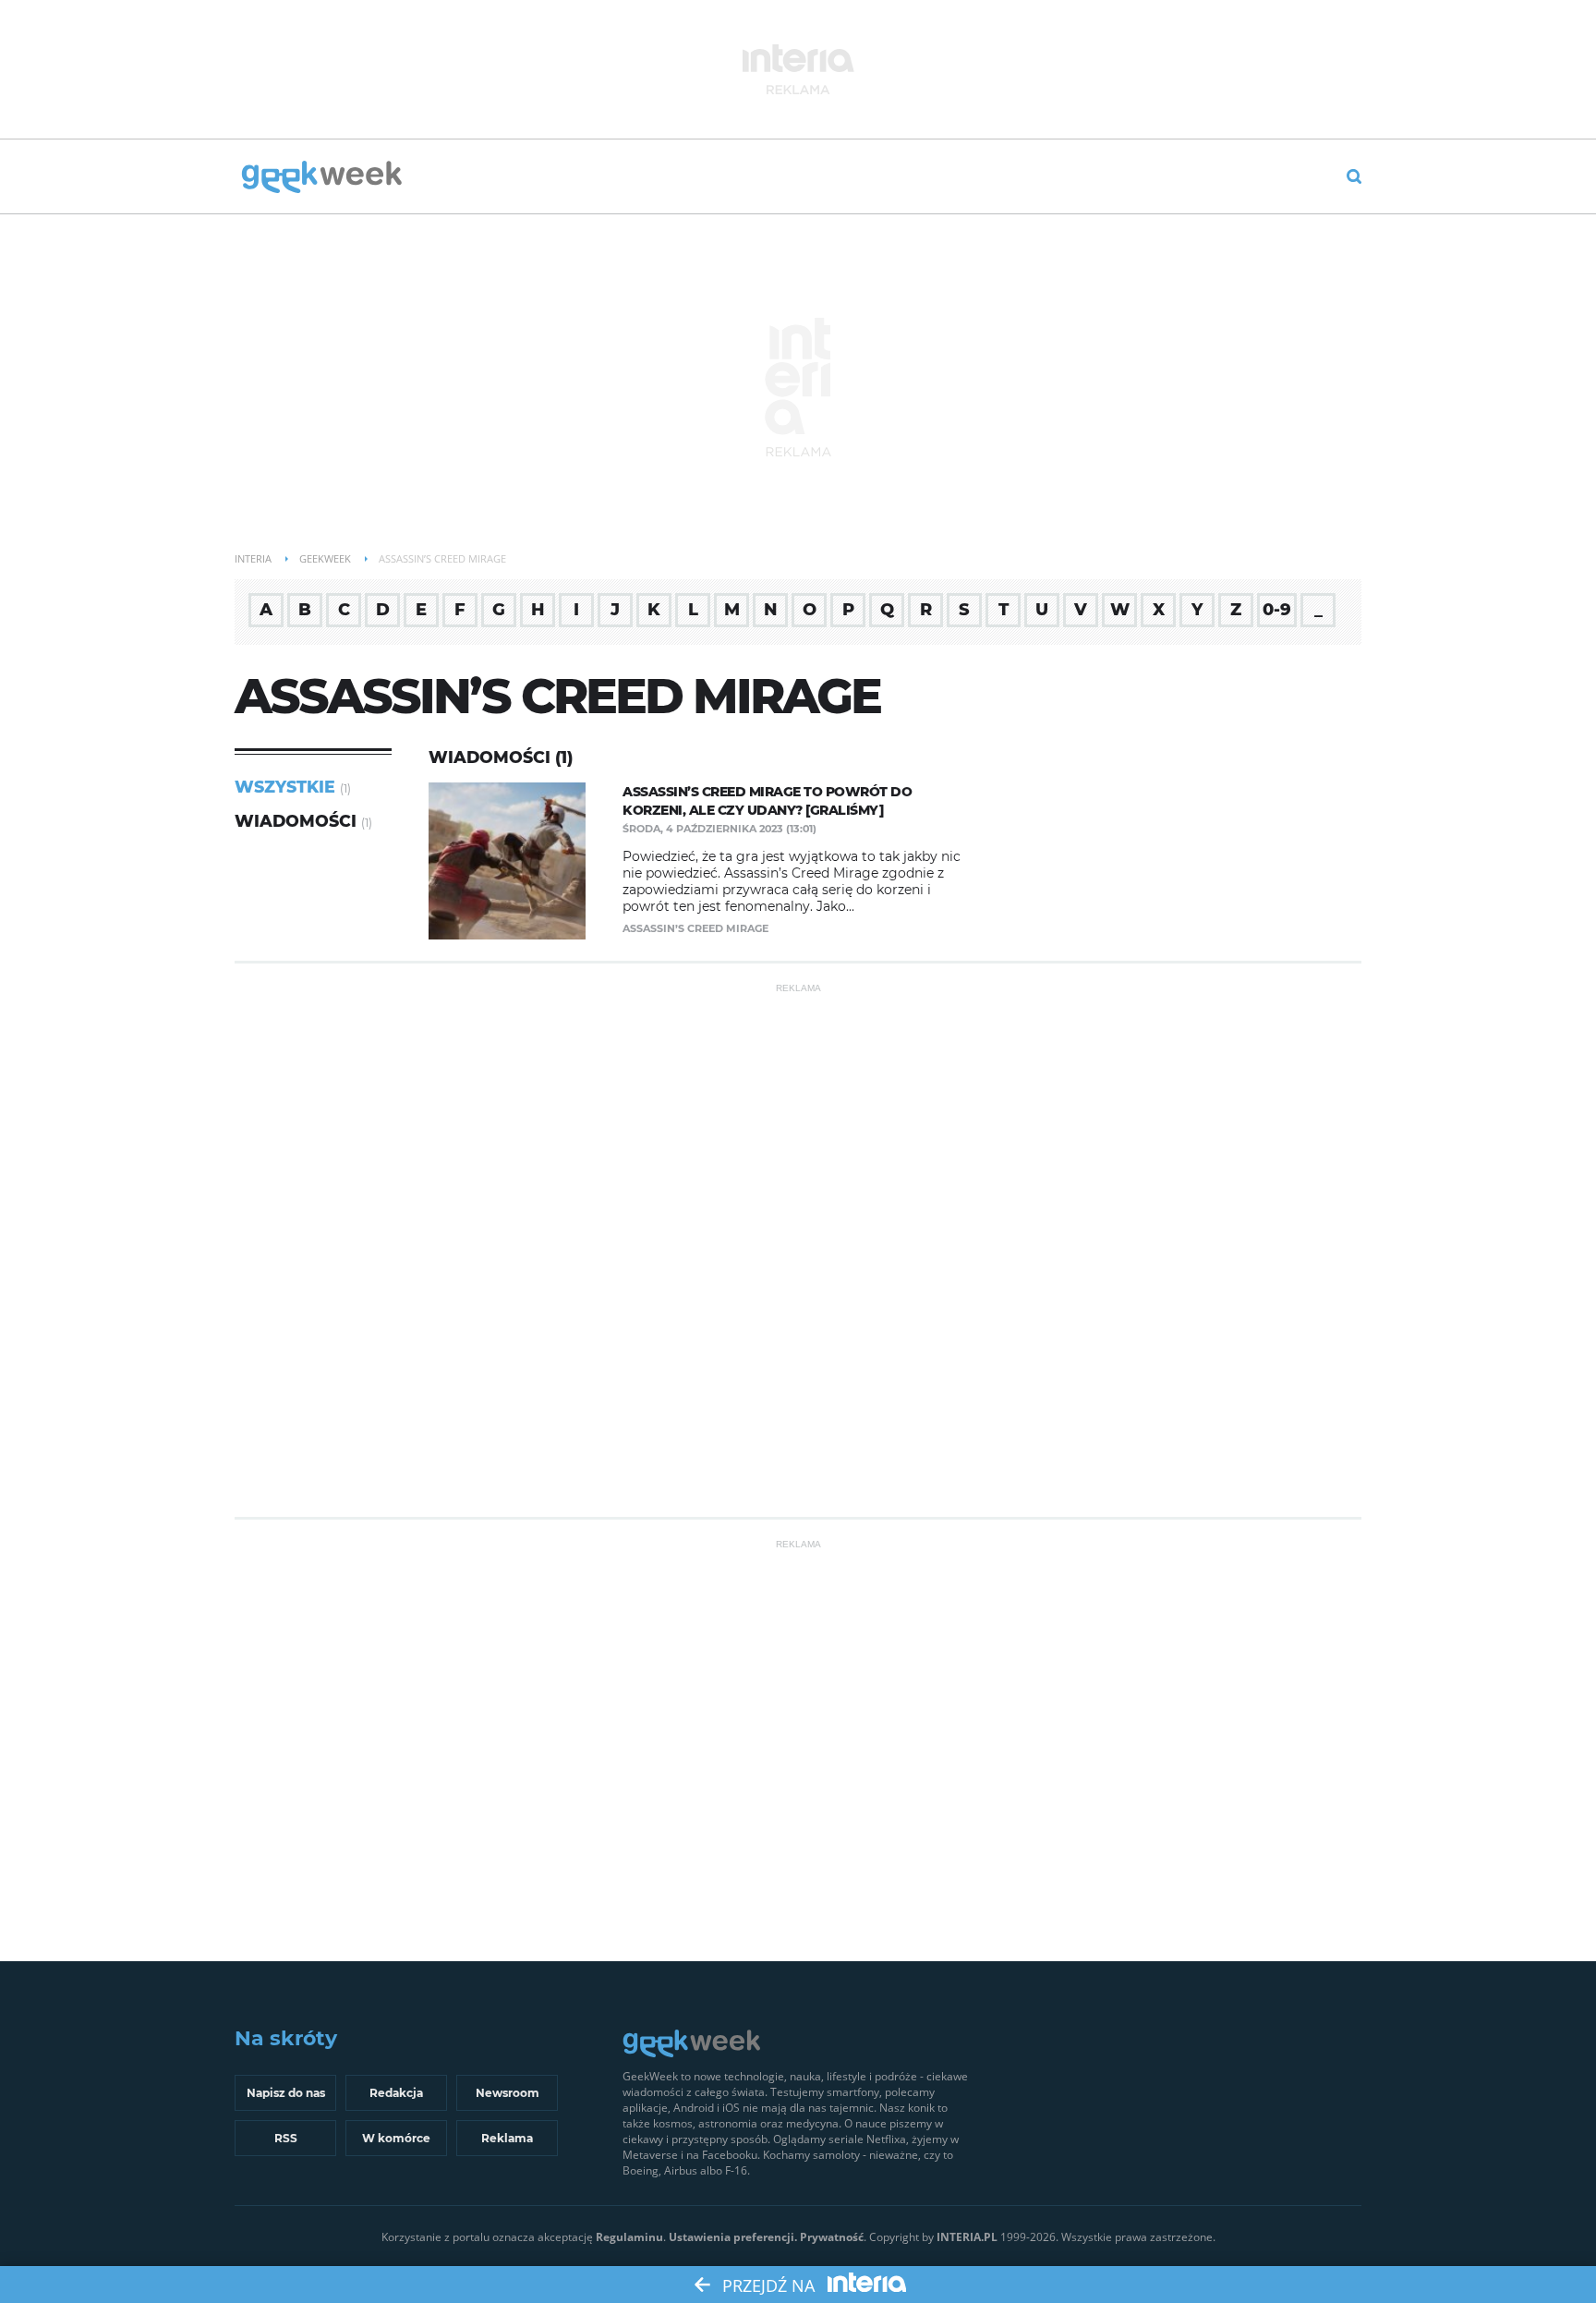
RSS (286, 2138)
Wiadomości (296, 821)
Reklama (507, 2138)
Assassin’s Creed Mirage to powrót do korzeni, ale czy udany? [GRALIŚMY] (767, 801)
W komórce (396, 2138)
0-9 (1277, 610)
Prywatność (832, 2237)
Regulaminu (629, 2237)
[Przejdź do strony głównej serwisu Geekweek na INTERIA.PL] (322, 178)
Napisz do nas (286, 2093)
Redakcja (396, 2093)
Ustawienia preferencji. (733, 2237)
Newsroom (508, 2093)
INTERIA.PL (967, 2237)
